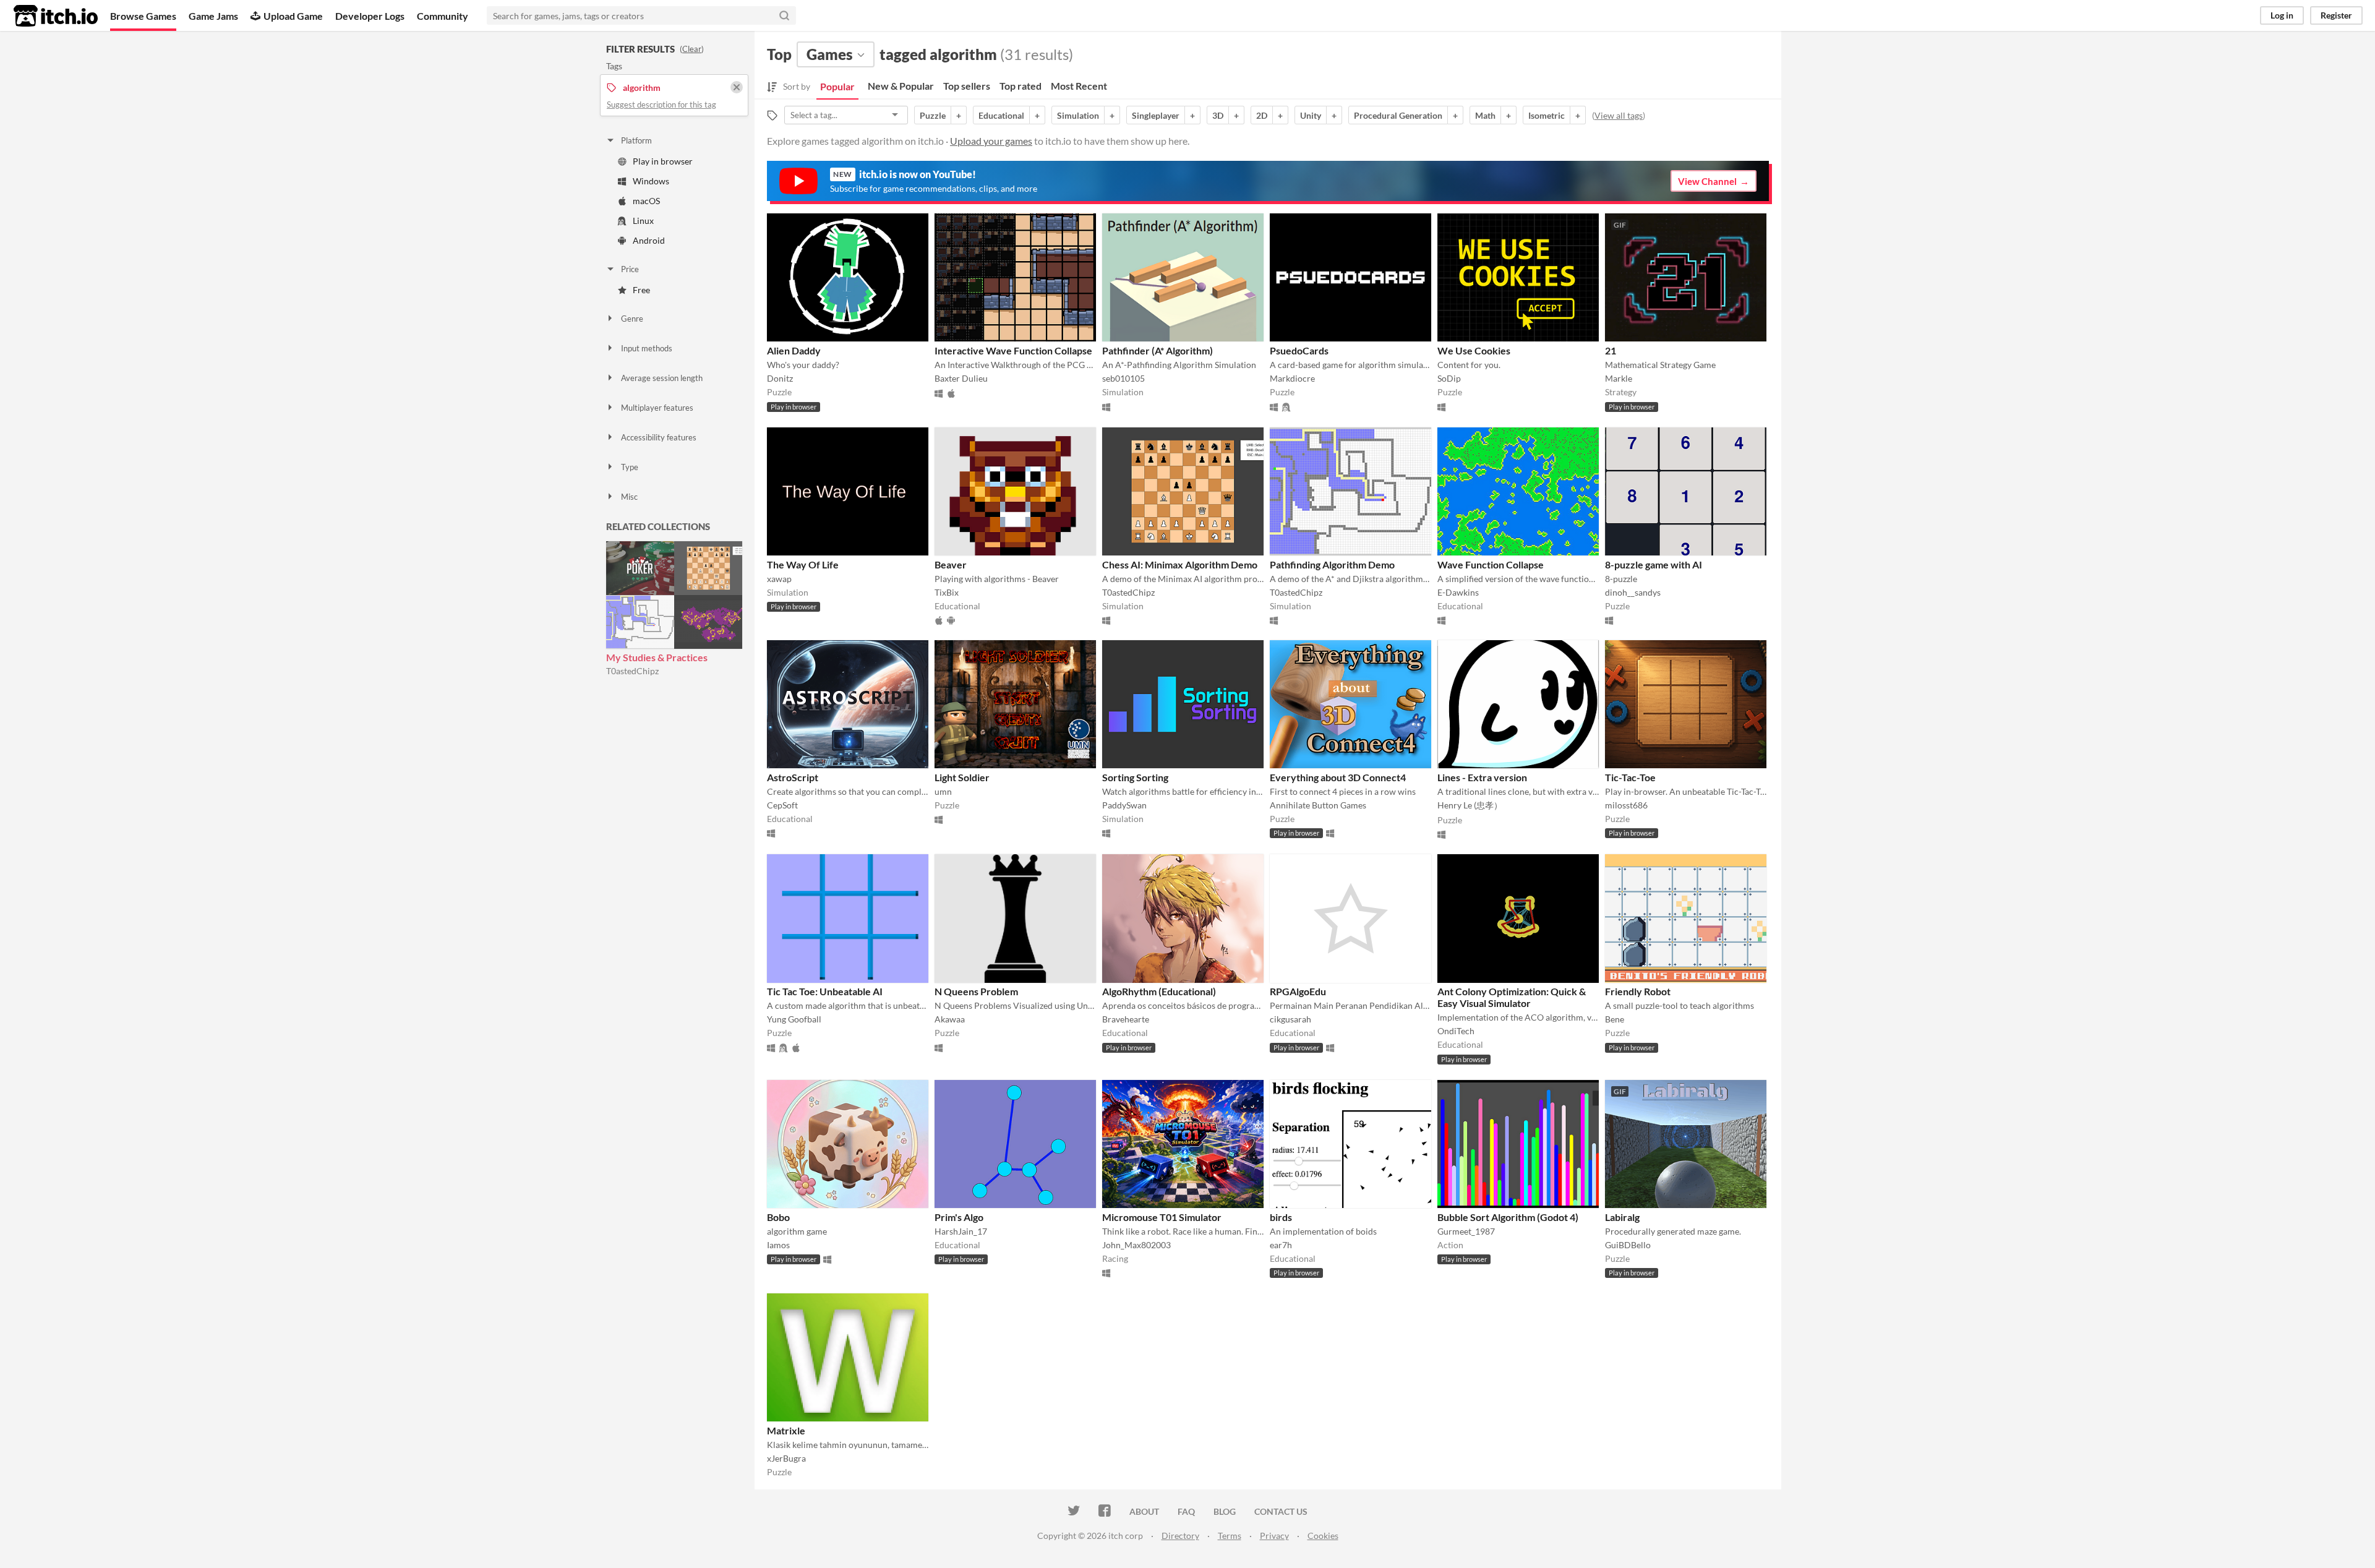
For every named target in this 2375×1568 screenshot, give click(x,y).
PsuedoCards (1299, 350)
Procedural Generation (1398, 115)
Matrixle (786, 1430)
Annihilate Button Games (1318, 805)
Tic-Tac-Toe (1630, 777)
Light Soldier (962, 777)
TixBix (947, 592)
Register (2336, 15)
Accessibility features (659, 437)
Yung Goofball (794, 1019)
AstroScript (793, 777)
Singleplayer (1156, 115)
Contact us (1281, 1511)
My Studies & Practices (657, 657)
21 (1611, 350)
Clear (692, 49)
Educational (1001, 115)
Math (1485, 115)
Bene (1615, 1019)
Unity (1311, 115)
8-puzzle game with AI (1654, 564)
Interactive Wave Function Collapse (1013, 350)
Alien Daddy (794, 350)
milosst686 (1626, 805)
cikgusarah (1290, 1019)
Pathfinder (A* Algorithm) (1158, 350)
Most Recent (1079, 86)
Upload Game (293, 16)
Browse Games (143, 16)
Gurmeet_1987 (1466, 1231)
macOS (646, 201)
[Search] (784, 15)
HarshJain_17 (961, 1231)
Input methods (647, 348)
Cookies (1323, 1536)
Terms (1230, 1536)
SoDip (1449, 378)
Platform (636, 140)
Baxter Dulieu (961, 378)
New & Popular (901, 86)
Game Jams (213, 16)
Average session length (662, 378)
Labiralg (1622, 1217)
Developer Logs (370, 16)
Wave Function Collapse (1491, 564)
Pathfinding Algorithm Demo (1332, 564)
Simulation (1078, 115)
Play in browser (663, 161)
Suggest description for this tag (661, 105)
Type (630, 467)
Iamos (778, 1245)
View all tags (1619, 115)
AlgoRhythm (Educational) (1159, 991)
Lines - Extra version (1482, 777)
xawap (779, 579)
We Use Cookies (1474, 350)
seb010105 (1123, 378)
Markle (1619, 378)
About (1144, 1511)
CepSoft (782, 805)
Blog (1225, 1511)
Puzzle (933, 115)
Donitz (780, 378)
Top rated (1021, 86)
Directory (1180, 1536)
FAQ (1186, 1511)
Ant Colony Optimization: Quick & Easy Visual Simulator (1512, 997)
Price (630, 269)
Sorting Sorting (1135, 777)
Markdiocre (1292, 378)
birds (1281, 1217)
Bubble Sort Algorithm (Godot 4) (1508, 1217)
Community (443, 16)
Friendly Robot (1638, 991)
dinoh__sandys (1633, 592)
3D (1218, 115)
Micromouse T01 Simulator (1162, 1217)
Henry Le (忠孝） (1470, 805)
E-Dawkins (1458, 592)
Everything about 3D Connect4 (1338, 777)
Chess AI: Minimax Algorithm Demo (1180, 564)
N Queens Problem (976, 991)
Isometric (1547, 115)
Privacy (1274, 1536)
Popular (837, 86)
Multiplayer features (657, 408)
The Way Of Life (803, 564)
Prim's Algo (959, 1217)
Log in (2282, 15)
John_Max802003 (1136, 1245)
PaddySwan (1124, 805)
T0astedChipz (632, 671)
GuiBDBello (1628, 1245)
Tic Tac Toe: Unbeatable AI (825, 991)
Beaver (951, 564)
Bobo (778, 1217)
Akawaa (950, 1019)
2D (1262, 115)
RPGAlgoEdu (1298, 991)
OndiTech (1456, 1031)
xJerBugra (786, 1458)
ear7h (1281, 1245)
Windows (651, 181)
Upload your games (991, 141)
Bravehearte (1126, 1019)
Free (641, 290)
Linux (643, 221)
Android (649, 240)
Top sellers (967, 86)
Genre (632, 319)
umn (943, 791)
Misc (629, 497)
